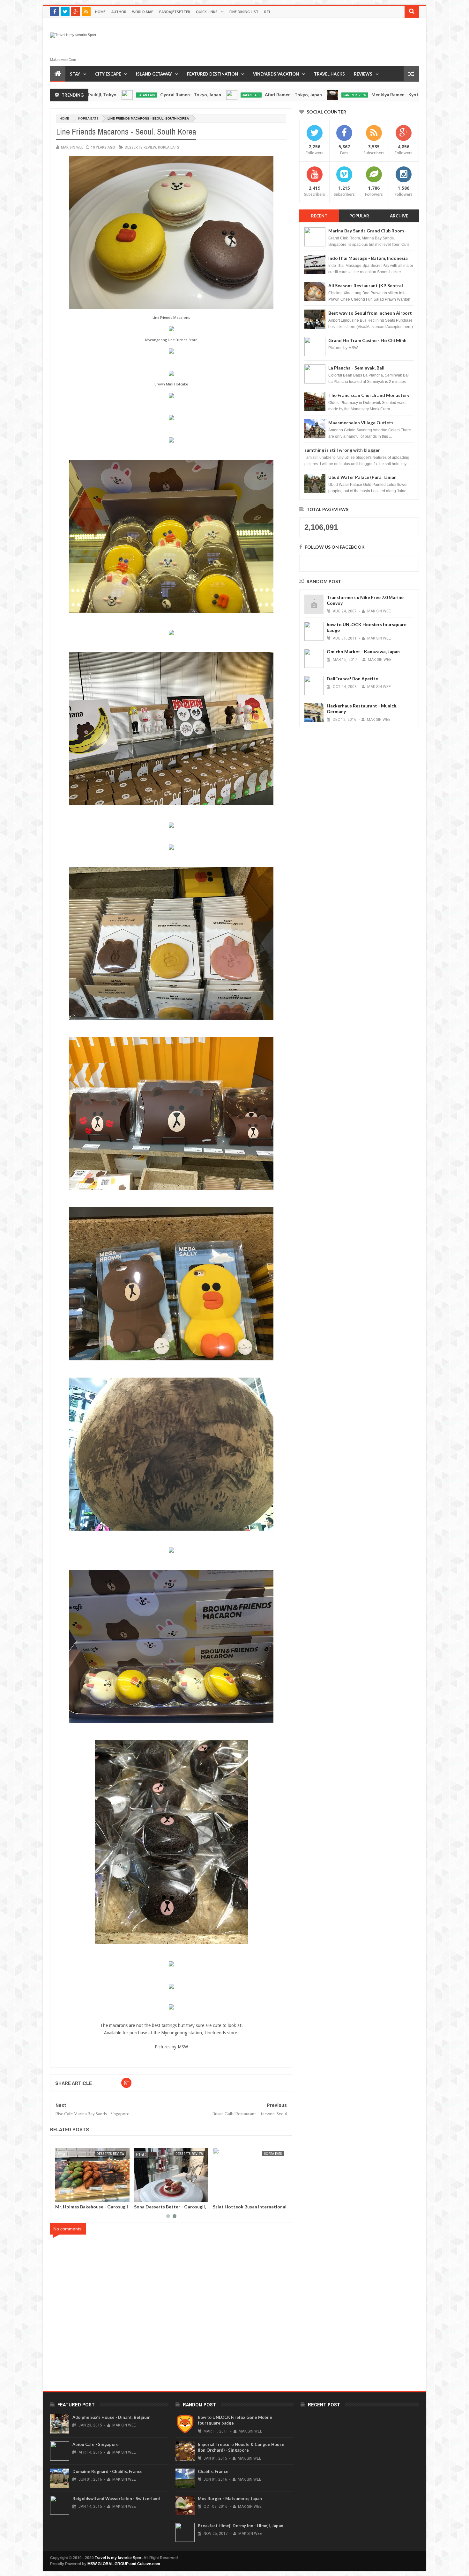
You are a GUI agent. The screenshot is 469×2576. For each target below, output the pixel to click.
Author (119, 12)
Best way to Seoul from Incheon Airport (370, 313)
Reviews (363, 74)
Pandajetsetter (175, 12)
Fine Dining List (244, 12)
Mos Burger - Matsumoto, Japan (230, 2499)
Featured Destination (212, 74)
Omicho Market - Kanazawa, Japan (363, 651)
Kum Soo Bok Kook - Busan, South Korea (66, 2209)
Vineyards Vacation (276, 74)
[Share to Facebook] (115, 2196)
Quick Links (207, 12)
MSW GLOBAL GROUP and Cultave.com (124, 2564)
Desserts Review (140, 147)
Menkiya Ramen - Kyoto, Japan (289, 95)
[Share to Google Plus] (129, 2196)
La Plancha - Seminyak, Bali (356, 368)
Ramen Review (241, 95)
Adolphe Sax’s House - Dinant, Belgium (111, 2417)
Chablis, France (213, 2471)
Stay (75, 74)
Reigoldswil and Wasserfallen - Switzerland (116, 2499)
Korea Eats (88, 118)
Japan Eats (137, 95)
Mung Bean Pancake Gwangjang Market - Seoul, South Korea (221, 2209)
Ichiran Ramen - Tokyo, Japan (395, 95)
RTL (268, 12)
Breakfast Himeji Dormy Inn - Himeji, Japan (241, 2526)
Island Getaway (154, 74)
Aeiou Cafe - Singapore (96, 2444)
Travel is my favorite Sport (119, 2558)
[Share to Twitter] (122, 2196)
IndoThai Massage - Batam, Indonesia (368, 258)
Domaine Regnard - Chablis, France (108, 2471)
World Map (143, 12)
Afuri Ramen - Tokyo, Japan (179, 95)
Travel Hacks (329, 74)
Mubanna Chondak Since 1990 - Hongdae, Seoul (142, 2209)
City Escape (108, 74)
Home (100, 12)
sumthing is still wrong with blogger (342, 450)
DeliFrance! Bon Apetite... (354, 679)
